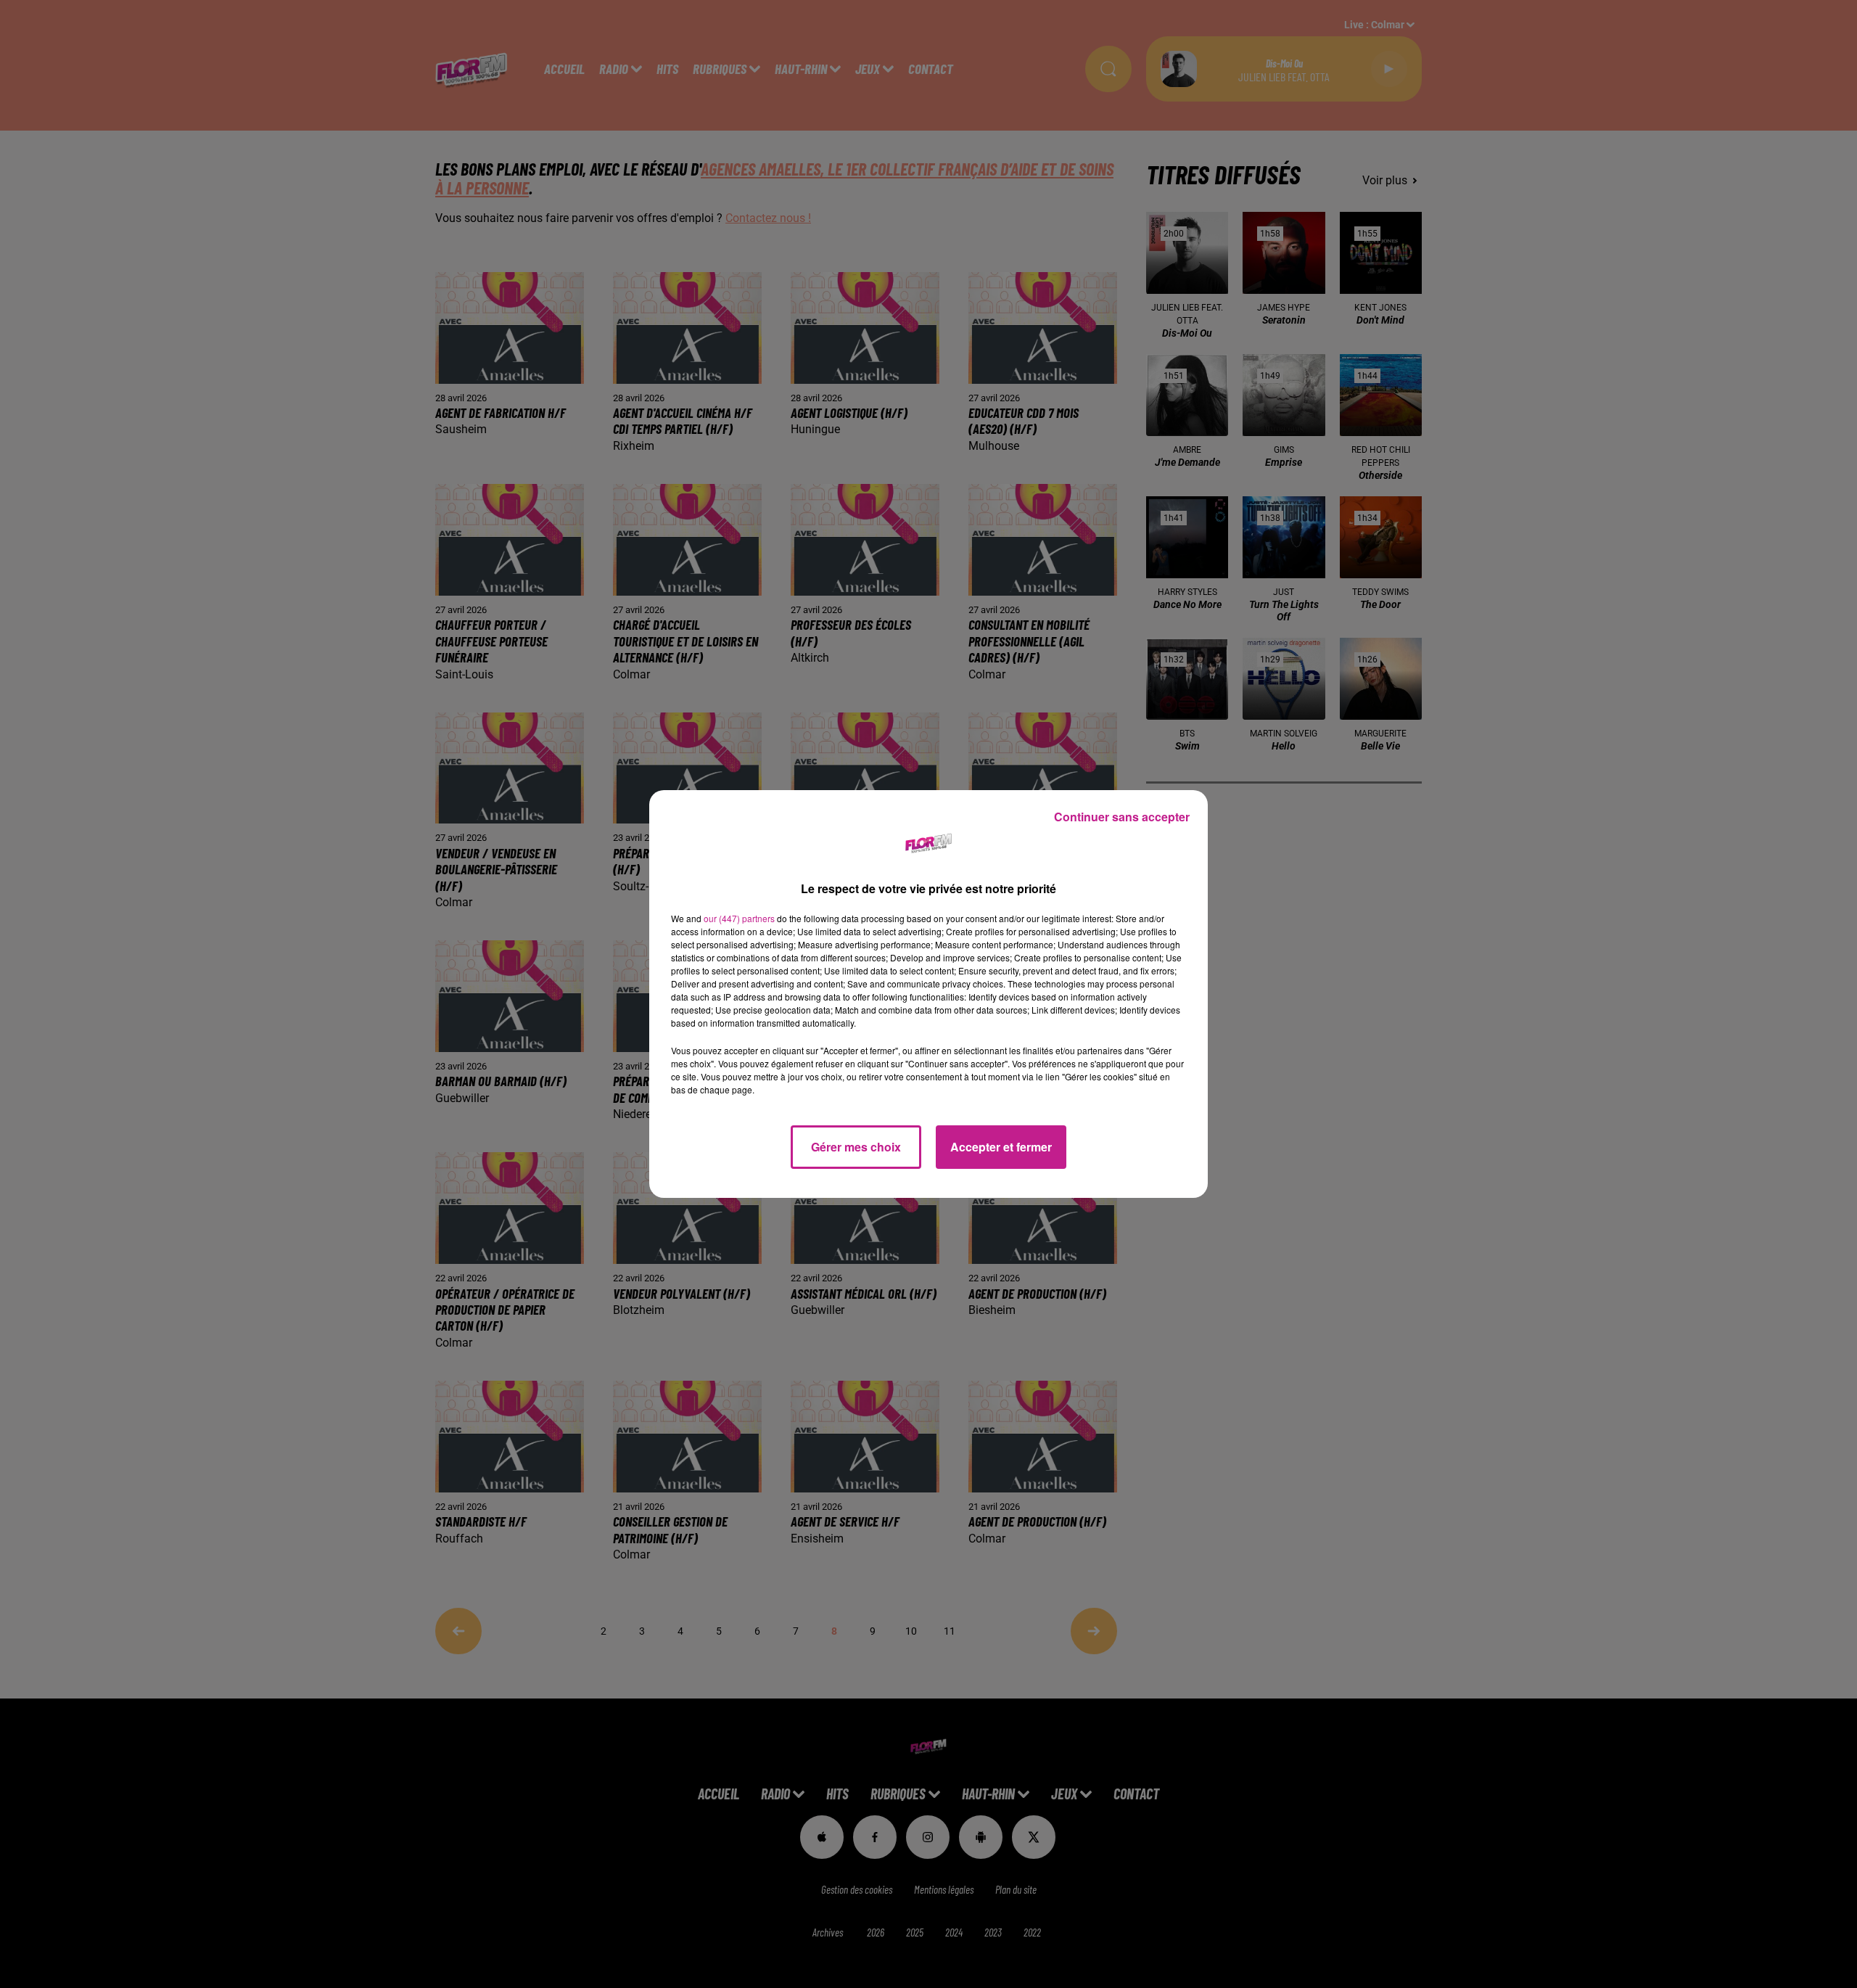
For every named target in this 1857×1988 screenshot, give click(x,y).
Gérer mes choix (856, 1147)
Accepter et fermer (1001, 1147)
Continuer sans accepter (1122, 817)
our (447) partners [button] (739, 918)
